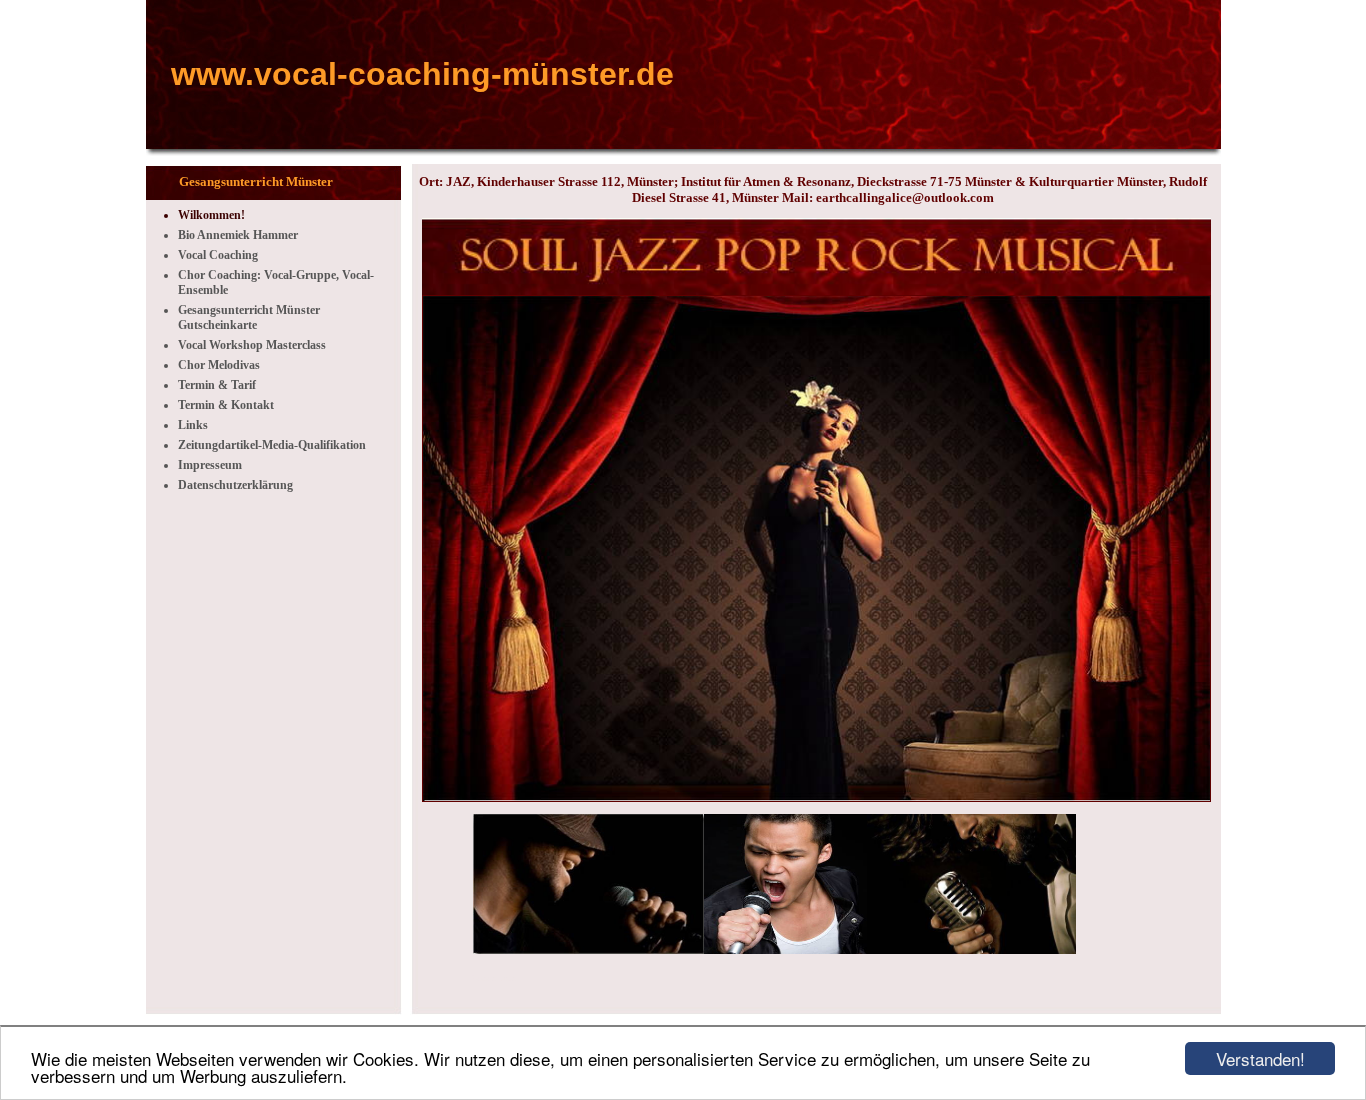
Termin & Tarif (217, 385)
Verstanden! (1260, 1058)
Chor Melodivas (219, 365)
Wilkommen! (211, 215)
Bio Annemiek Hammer (238, 235)
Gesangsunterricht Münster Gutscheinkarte (249, 317)
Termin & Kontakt (226, 405)
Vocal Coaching (218, 255)
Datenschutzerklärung (235, 485)
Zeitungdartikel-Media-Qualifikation (272, 445)
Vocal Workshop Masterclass (252, 345)
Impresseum (210, 465)
